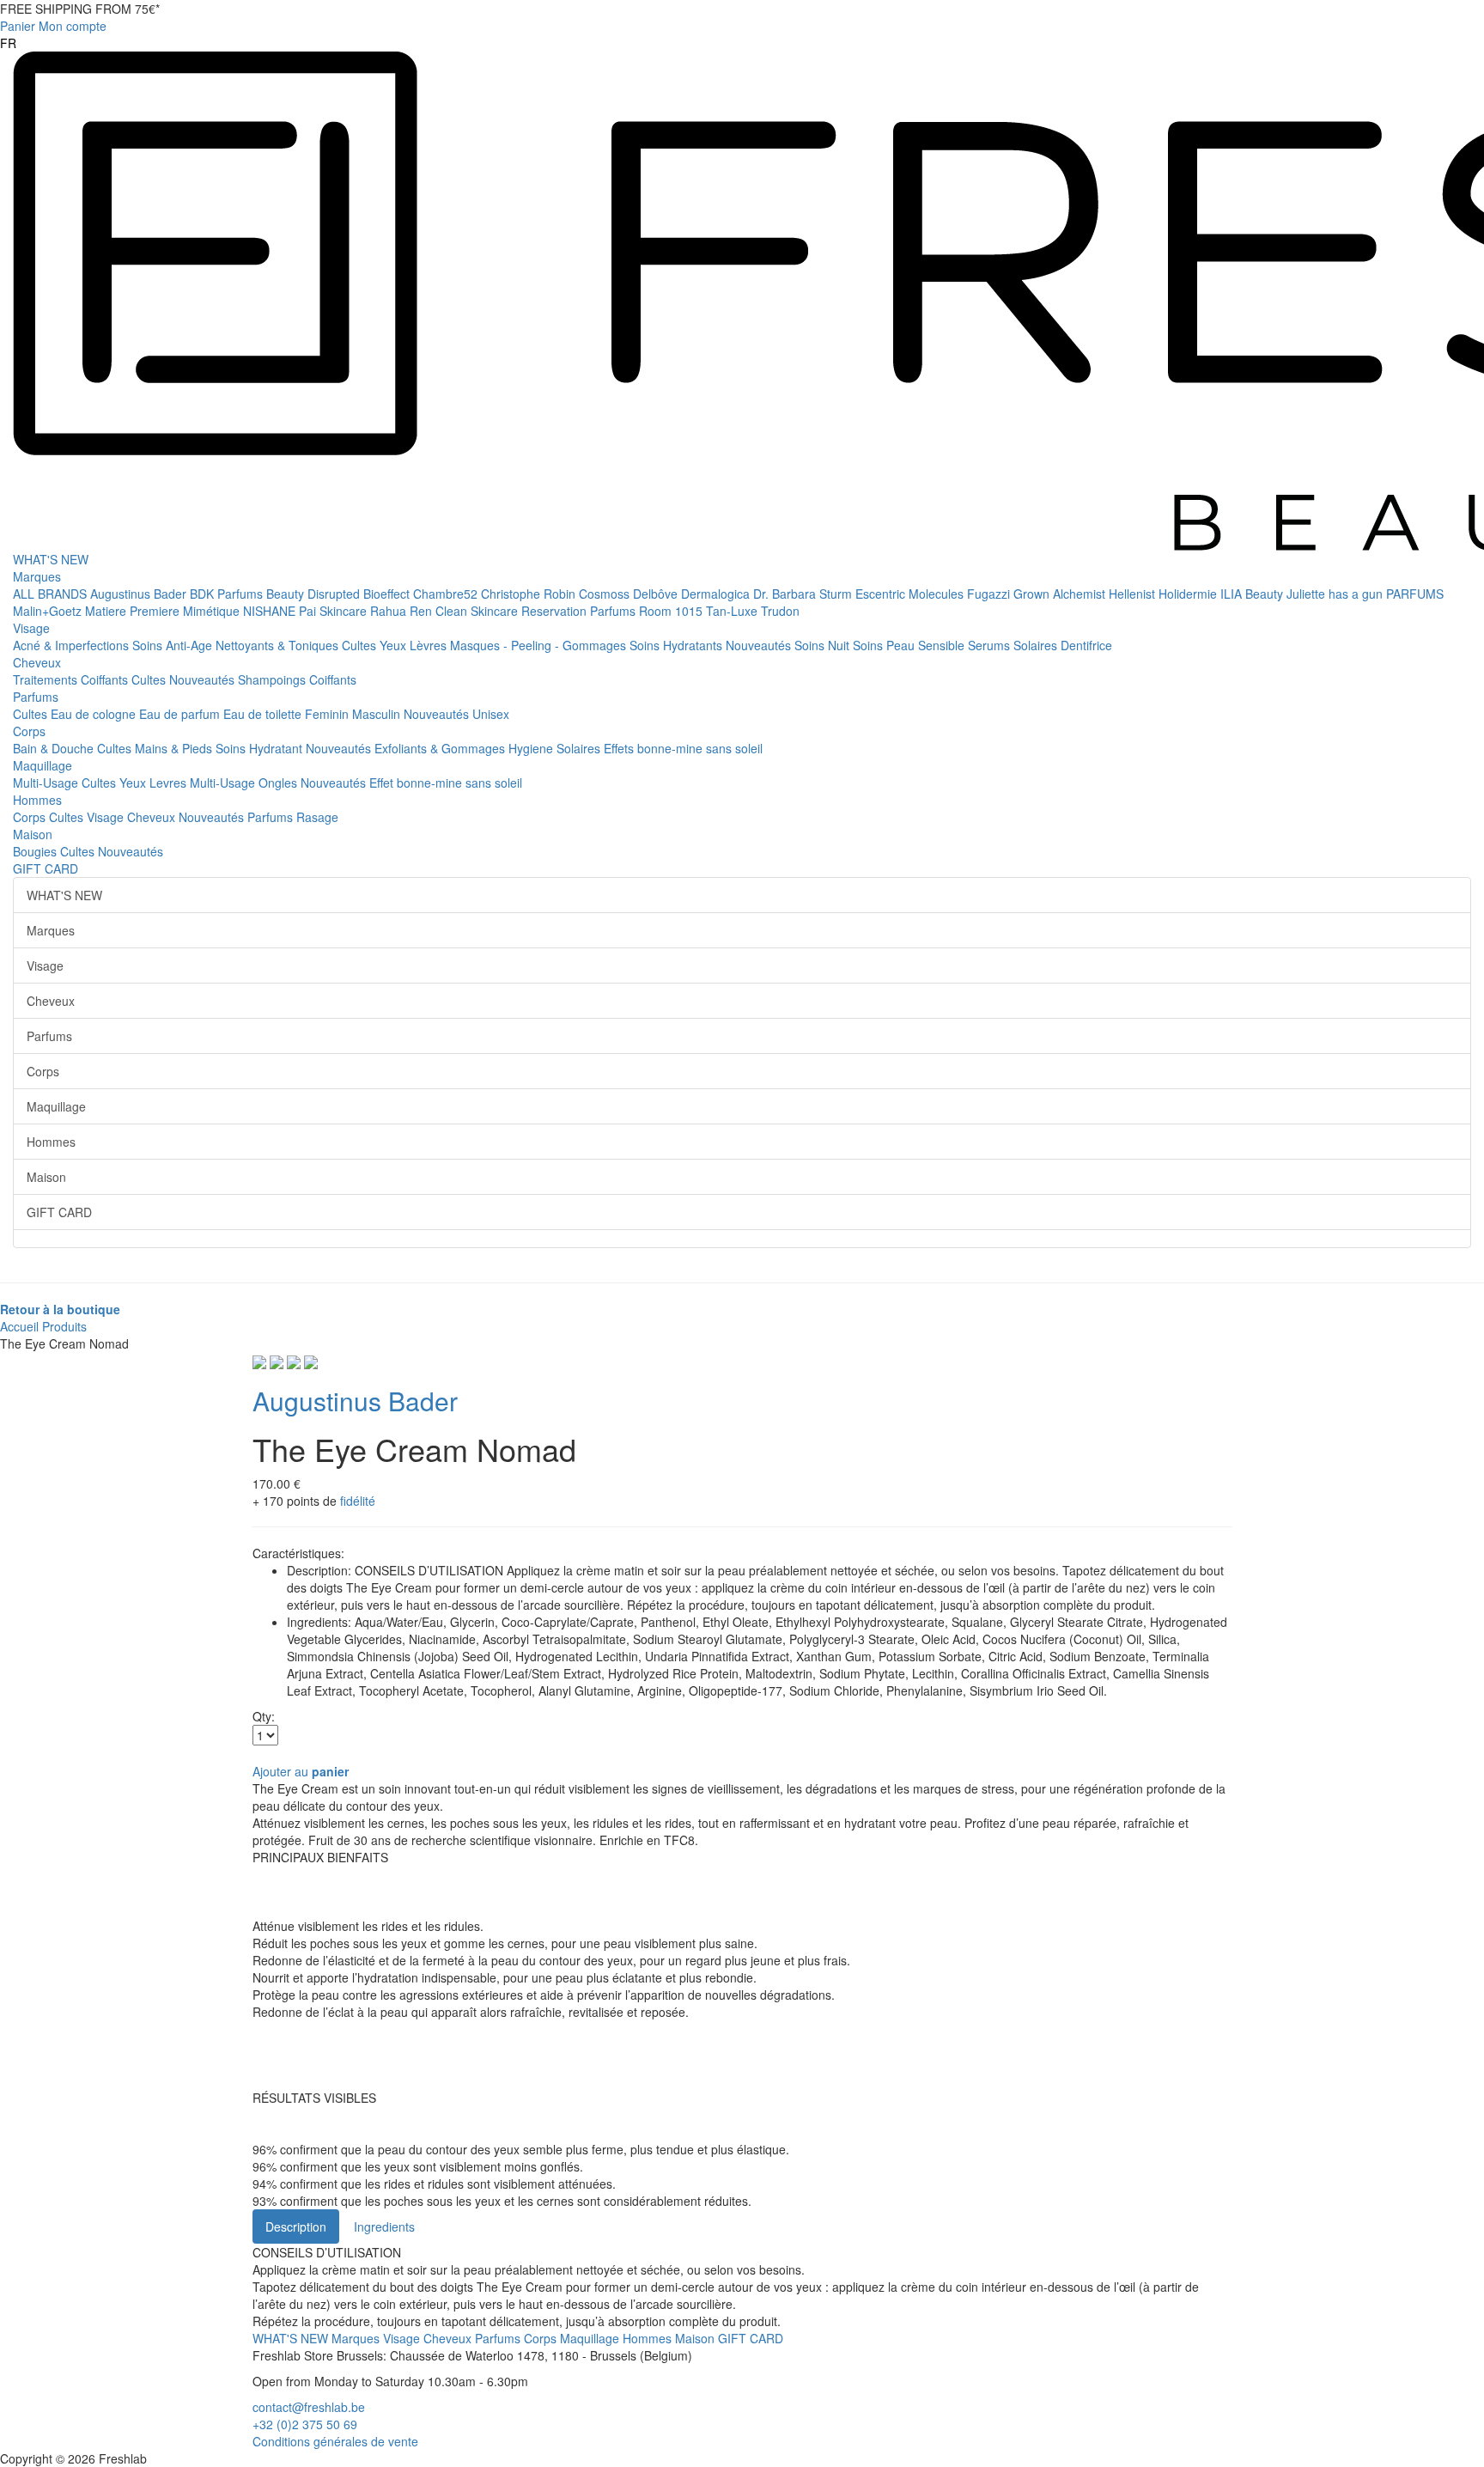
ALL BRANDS (52, 594)
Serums (991, 645)
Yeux (395, 645)
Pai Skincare (335, 611)
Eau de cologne (95, 714)
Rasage (317, 817)
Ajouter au (301, 1771)
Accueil (19, 1326)
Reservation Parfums (580, 611)
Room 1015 (672, 611)
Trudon (780, 611)
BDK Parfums (228, 594)
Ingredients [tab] (384, 2226)
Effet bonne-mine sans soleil (446, 783)
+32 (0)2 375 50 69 (305, 2424)
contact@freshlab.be (309, 2407)
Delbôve (657, 594)
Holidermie (1189, 594)
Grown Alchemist (1061, 594)
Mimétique (213, 611)
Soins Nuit (824, 645)
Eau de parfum (181, 714)
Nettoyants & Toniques (279, 645)
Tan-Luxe (733, 611)
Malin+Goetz (49, 611)
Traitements (47, 679)
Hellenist (1134, 594)
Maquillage (43, 765)
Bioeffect (388, 594)
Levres (170, 783)
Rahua (390, 611)
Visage (31, 628)
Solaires (1037, 645)
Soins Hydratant (261, 748)
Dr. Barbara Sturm (804, 594)
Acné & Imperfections (73, 645)
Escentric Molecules (911, 594)
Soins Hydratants (678, 645)
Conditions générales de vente (335, 2441)
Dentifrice (1086, 645)
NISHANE (271, 611)
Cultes (361, 645)
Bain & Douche (55, 748)
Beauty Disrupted (315, 594)
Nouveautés (760, 645)
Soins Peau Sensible (910, 645)
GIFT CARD (46, 868)
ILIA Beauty (1253, 594)
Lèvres (430, 645)
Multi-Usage (47, 783)
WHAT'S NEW (51, 559)
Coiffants (106, 679)
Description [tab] (296, 2226)
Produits (64, 1326)
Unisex (491, 714)
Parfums (36, 697)
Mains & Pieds (175, 748)
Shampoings (274, 679)
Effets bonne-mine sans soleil (683, 748)
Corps (29, 731)
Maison (33, 834)
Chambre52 (447, 594)
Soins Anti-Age (174, 645)
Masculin (378, 714)
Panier (18, 26)
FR (8, 43)
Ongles (280, 783)
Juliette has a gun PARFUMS (1365, 594)
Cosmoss (606, 594)
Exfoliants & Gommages (441, 748)
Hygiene (532, 748)
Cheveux (37, 662)
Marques (37, 576)
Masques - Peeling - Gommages (540, 645)
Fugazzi (990, 594)
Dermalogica (717, 594)
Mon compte (73, 26)
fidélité (358, 1501)
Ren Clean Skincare (465, 611)
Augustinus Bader (140, 594)
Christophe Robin (530, 594)
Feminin (328, 714)
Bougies (36, 851)
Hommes (37, 800)
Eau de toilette (264, 714)
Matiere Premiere (134, 611)
